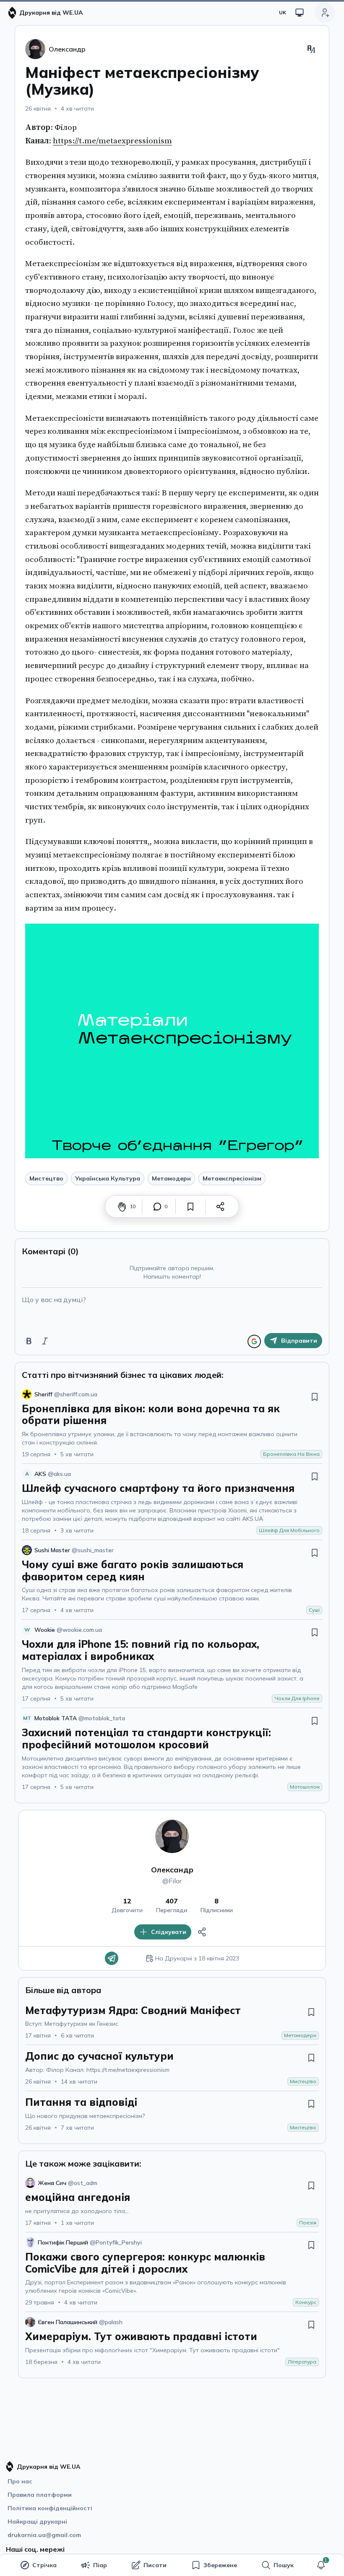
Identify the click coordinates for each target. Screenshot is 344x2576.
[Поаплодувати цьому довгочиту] (122, 1206)
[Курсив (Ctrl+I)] (45, 1341)
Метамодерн (171, 1178)
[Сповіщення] (321, 2565)
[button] (321, 2565)
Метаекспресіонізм (232, 1178)
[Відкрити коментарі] (157, 1206)
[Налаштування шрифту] (311, 49)
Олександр (172, 1870)
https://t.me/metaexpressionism (112, 141)
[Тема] (300, 13)
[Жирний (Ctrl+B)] (29, 1341)
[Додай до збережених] (190, 1206)
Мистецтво (46, 1178)
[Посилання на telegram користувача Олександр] (112, 1958)
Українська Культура (108, 1178)
